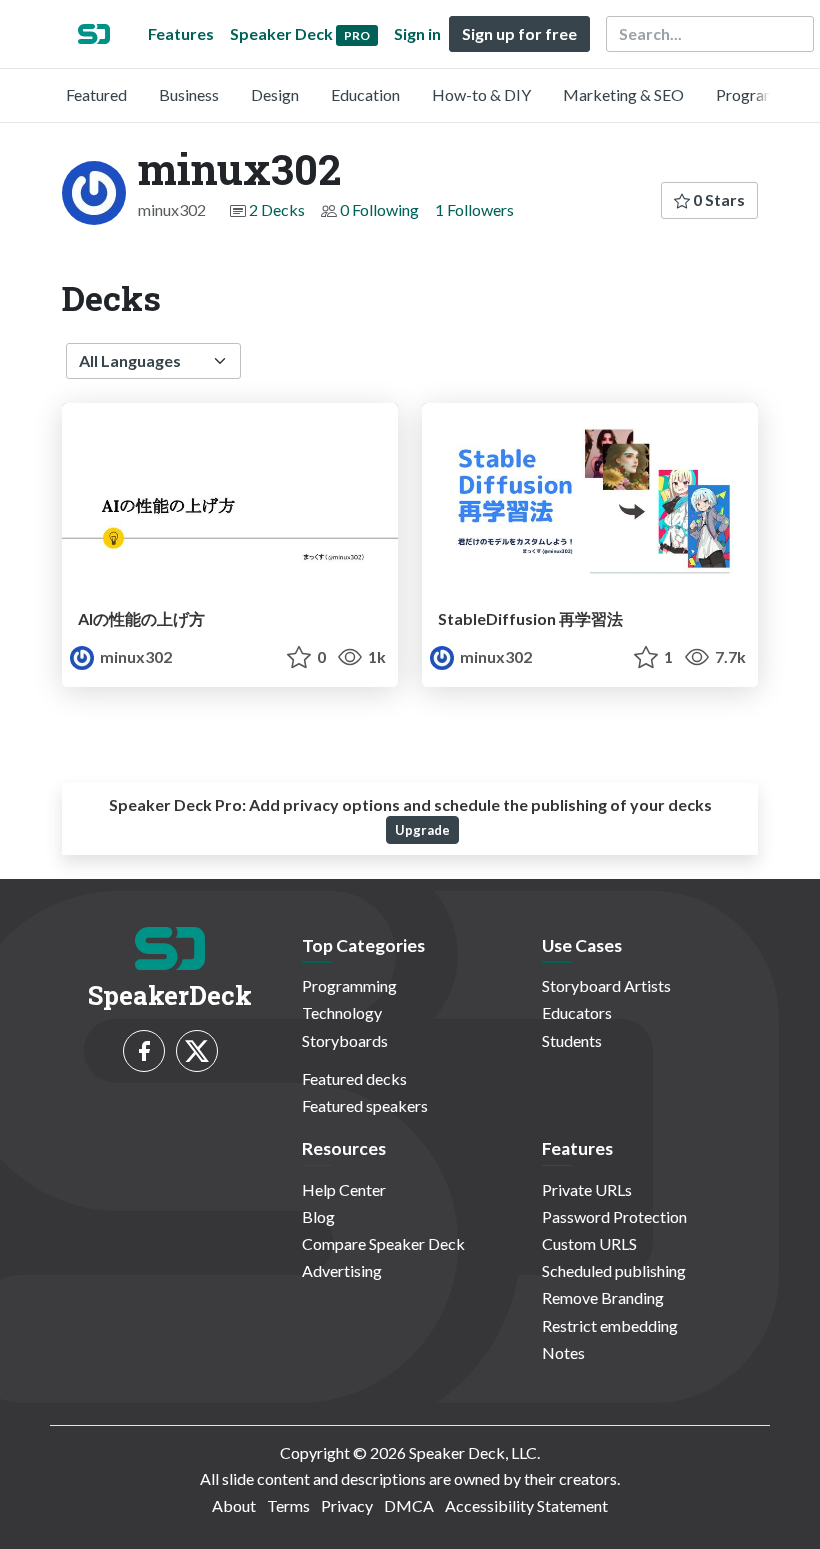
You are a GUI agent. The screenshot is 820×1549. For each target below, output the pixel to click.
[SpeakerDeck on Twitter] (197, 1051)
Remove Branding (603, 1297)
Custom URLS (589, 1243)
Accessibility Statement (526, 1505)
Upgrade (422, 830)
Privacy (347, 1505)
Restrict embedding (610, 1325)
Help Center (344, 1189)
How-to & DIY (481, 94)
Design (275, 94)
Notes (563, 1352)
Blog (318, 1216)
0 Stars (717, 199)
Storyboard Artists (606, 985)
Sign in (417, 33)
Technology (342, 1012)
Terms (288, 1505)
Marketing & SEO (623, 94)
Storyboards (345, 1040)
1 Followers (474, 209)
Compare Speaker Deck (383, 1243)
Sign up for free (519, 33)
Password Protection (614, 1216)
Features (181, 33)
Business (189, 94)
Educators (577, 1012)
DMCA (409, 1505)
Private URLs (587, 1189)
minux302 (134, 656)
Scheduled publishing (614, 1270)
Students (572, 1040)
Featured (96, 94)
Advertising (342, 1270)
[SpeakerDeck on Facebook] (144, 1051)
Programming (763, 94)
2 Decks (277, 209)
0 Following (379, 209)
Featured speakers (365, 1105)
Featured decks (354, 1078)
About (234, 1505)
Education (365, 94)
